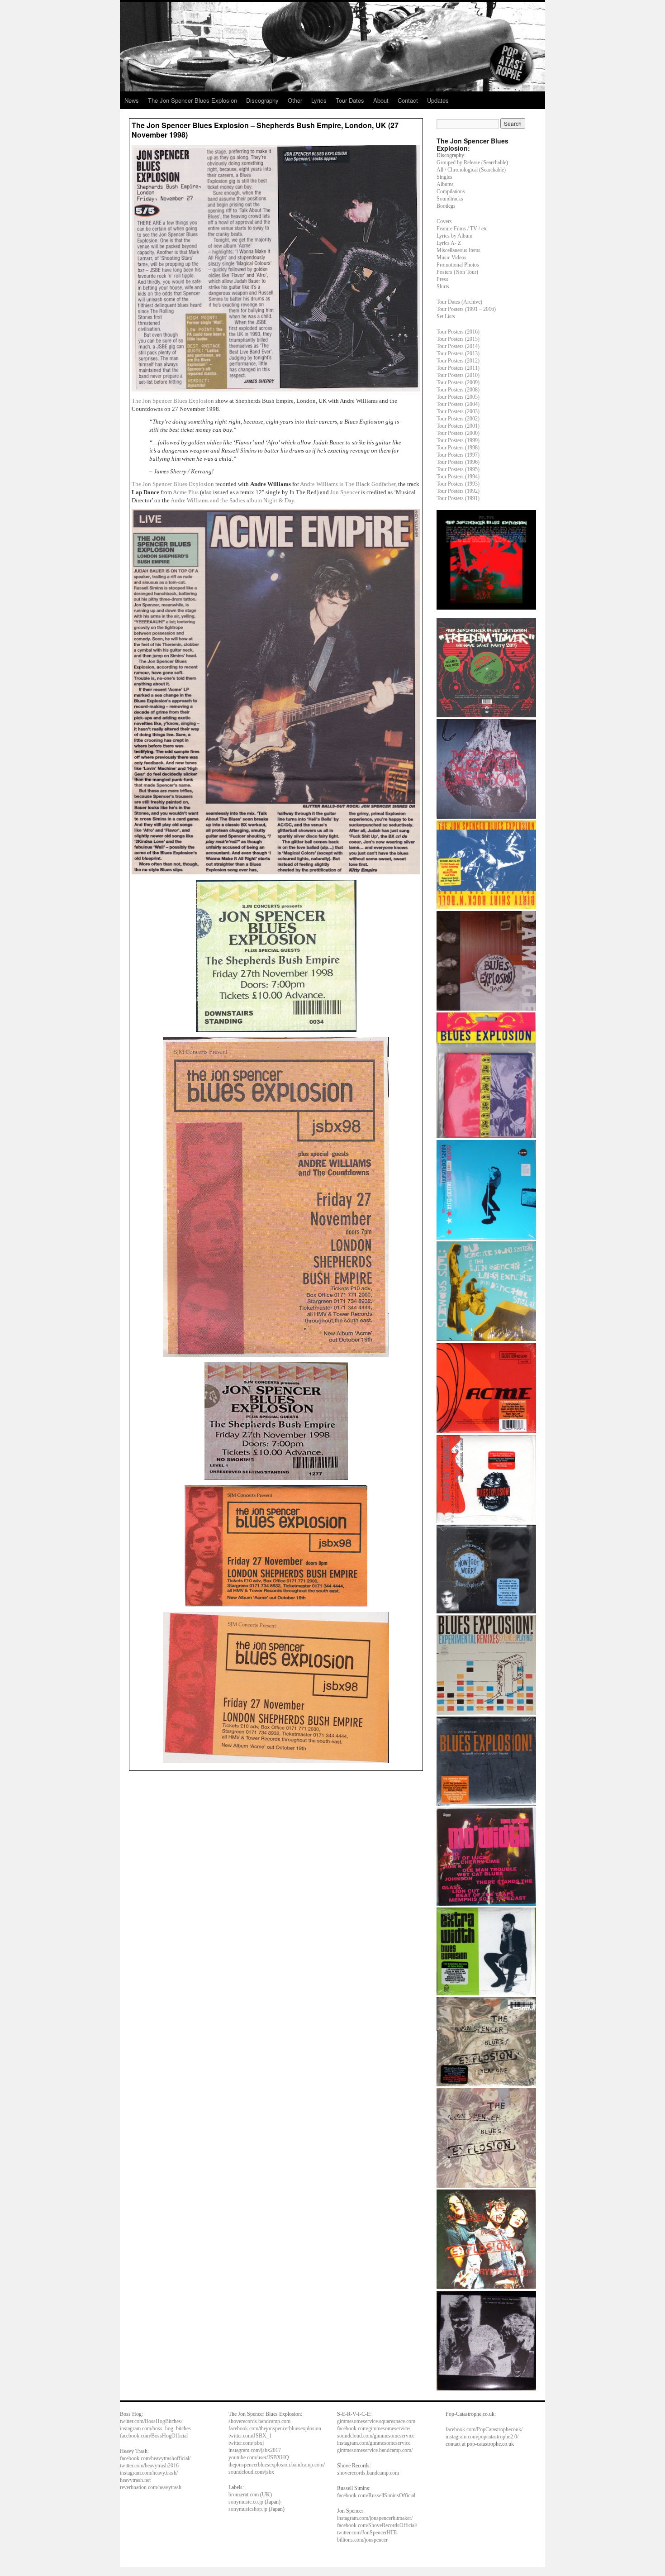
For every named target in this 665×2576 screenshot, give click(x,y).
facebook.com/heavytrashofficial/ (155, 2458)
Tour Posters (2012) (458, 361)
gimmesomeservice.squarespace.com (376, 2421)
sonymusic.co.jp (246, 2502)
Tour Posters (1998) (458, 448)
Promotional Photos (458, 265)
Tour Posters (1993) (458, 484)
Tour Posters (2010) (458, 375)
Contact (408, 100)
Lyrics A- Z (449, 243)
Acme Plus (186, 492)
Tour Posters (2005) (458, 397)
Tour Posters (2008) (458, 390)
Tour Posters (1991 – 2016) (466, 309)
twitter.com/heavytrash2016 (149, 2466)
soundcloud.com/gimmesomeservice (376, 2436)
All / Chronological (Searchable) (471, 170)
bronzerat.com (244, 2495)
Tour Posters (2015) (458, 339)
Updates (438, 100)
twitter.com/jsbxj (246, 2443)
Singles (444, 177)
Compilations (451, 191)
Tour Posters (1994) (458, 477)
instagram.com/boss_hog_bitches (155, 2428)
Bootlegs (446, 206)
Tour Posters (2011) (458, 368)
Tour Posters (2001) (458, 426)
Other (295, 100)
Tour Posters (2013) (458, 353)
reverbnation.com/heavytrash (151, 2487)
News (132, 100)
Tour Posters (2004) (458, 404)
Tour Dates (350, 100)
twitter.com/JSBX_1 (250, 2436)
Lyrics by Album (454, 236)
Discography (262, 100)
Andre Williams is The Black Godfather (348, 484)
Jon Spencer (346, 492)
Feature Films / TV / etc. (463, 229)
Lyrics (319, 100)
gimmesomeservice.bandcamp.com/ (375, 2450)
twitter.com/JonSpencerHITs (367, 2533)
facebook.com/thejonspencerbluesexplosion (275, 2428)
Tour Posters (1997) (458, 455)
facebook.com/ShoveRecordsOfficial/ (377, 2525)
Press (442, 279)
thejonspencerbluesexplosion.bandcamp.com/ (277, 2465)
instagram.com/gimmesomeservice (374, 2443)
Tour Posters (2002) (458, 419)
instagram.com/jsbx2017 (255, 2450)
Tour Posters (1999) (458, 440)
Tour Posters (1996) (458, 462)
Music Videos (451, 258)
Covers (444, 221)
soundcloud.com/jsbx (251, 2472)
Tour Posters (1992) (458, 491)
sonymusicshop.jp (248, 2509)
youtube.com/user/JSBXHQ (259, 2457)
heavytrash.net (135, 2480)
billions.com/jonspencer (362, 2540)
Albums (445, 184)
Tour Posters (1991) (458, 498)
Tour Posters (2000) (458, 433)
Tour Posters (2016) (458, 332)
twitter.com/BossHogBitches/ (151, 2421)
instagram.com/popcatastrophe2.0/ (482, 2437)
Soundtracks (450, 199)
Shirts (443, 286)
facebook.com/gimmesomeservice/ (374, 2428)
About (381, 100)
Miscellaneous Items (458, 250)
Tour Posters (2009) (458, 382)
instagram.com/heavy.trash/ (149, 2473)
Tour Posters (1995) (458, 469)
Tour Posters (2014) (458, 346)
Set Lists (446, 316)
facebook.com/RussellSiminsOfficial (376, 2495)
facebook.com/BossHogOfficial (154, 2436)
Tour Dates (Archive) (459, 302)
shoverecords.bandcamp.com (259, 2421)
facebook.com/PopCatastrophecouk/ (484, 2429)
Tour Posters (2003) (458, 411)
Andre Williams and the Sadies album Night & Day (232, 500)
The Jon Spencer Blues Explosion (192, 100)
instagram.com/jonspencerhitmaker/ (375, 2518)
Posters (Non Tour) (457, 272)
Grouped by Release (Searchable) (472, 162)
